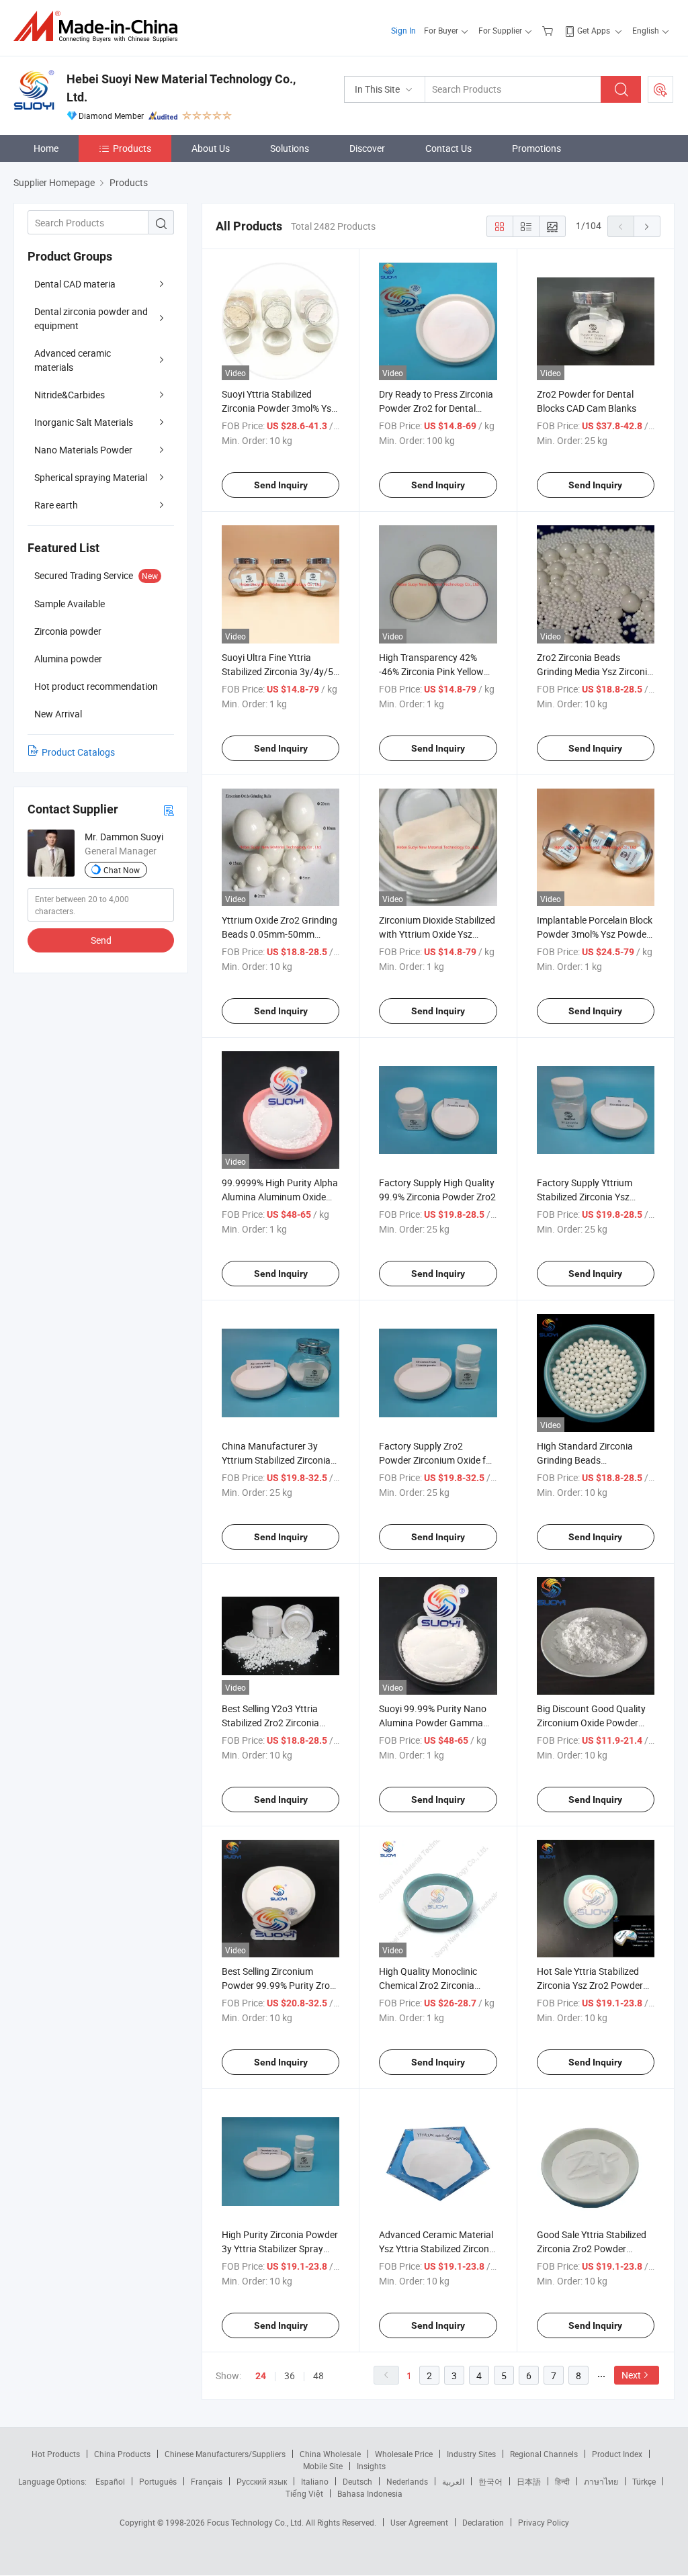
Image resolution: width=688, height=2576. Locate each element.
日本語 (529, 2481)
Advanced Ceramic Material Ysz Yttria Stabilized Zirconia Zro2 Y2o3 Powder (438, 2249)
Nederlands (407, 2481)
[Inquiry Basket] (549, 30)
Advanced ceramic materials (73, 360)
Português (158, 2481)
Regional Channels (544, 2454)
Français (207, 2481)
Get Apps (594, 30)
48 (318, 2375)
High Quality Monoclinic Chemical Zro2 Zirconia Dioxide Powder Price (428, 1985)
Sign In (403, 30)
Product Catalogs (78, 752)
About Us (211, 148)
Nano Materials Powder (83, 450)
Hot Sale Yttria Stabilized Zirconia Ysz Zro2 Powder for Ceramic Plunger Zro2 (590, 1985)
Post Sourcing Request (660, 89)
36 (290, 2375)
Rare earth (56, 505)
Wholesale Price (404, 2454)
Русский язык (262, 2481)
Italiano (315, 2481)
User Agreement (419, 2522)
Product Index (617, 2454)
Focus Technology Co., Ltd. (256, 2522)
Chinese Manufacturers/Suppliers (225, 2454)
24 (261, 2376)
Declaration (483, 2522)
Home (46, 148)
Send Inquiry (281, 485)
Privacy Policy (544, 2522)
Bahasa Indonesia (370, 2493)
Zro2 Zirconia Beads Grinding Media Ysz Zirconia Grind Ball (595, 671)
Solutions (290, 148)
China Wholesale (330, 2454)
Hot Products (56, 2454)
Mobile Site (323, 2466)
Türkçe (644, 2481)
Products (132, 148)
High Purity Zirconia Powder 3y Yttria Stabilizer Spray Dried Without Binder (280, 2249)
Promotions (536, 148)
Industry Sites (471, 2454)
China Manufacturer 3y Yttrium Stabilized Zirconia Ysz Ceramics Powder (276, 1460)
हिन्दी (562, 2481)
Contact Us (448, 148)
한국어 (490, 2481)
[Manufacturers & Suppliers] (100, 27)
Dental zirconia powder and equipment (91, 318)
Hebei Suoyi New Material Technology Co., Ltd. (181, 88)
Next (631, 2375)
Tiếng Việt (304, 2493)
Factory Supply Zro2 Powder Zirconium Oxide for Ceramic (437, 1460)
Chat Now (122, 870)
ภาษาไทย (601, 2481)
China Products (122, 2454)
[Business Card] (169, 810)
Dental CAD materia (75, 284)
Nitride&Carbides (70, 395)
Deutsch (357, 2481)
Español (110, 2481)
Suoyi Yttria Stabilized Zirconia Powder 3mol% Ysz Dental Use (279, 408)
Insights (371, 2466)
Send (101, 940)
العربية (453, 2481)
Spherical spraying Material (91, 477)
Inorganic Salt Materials (84, 422)
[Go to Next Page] (647, 226)
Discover (367, 148)
